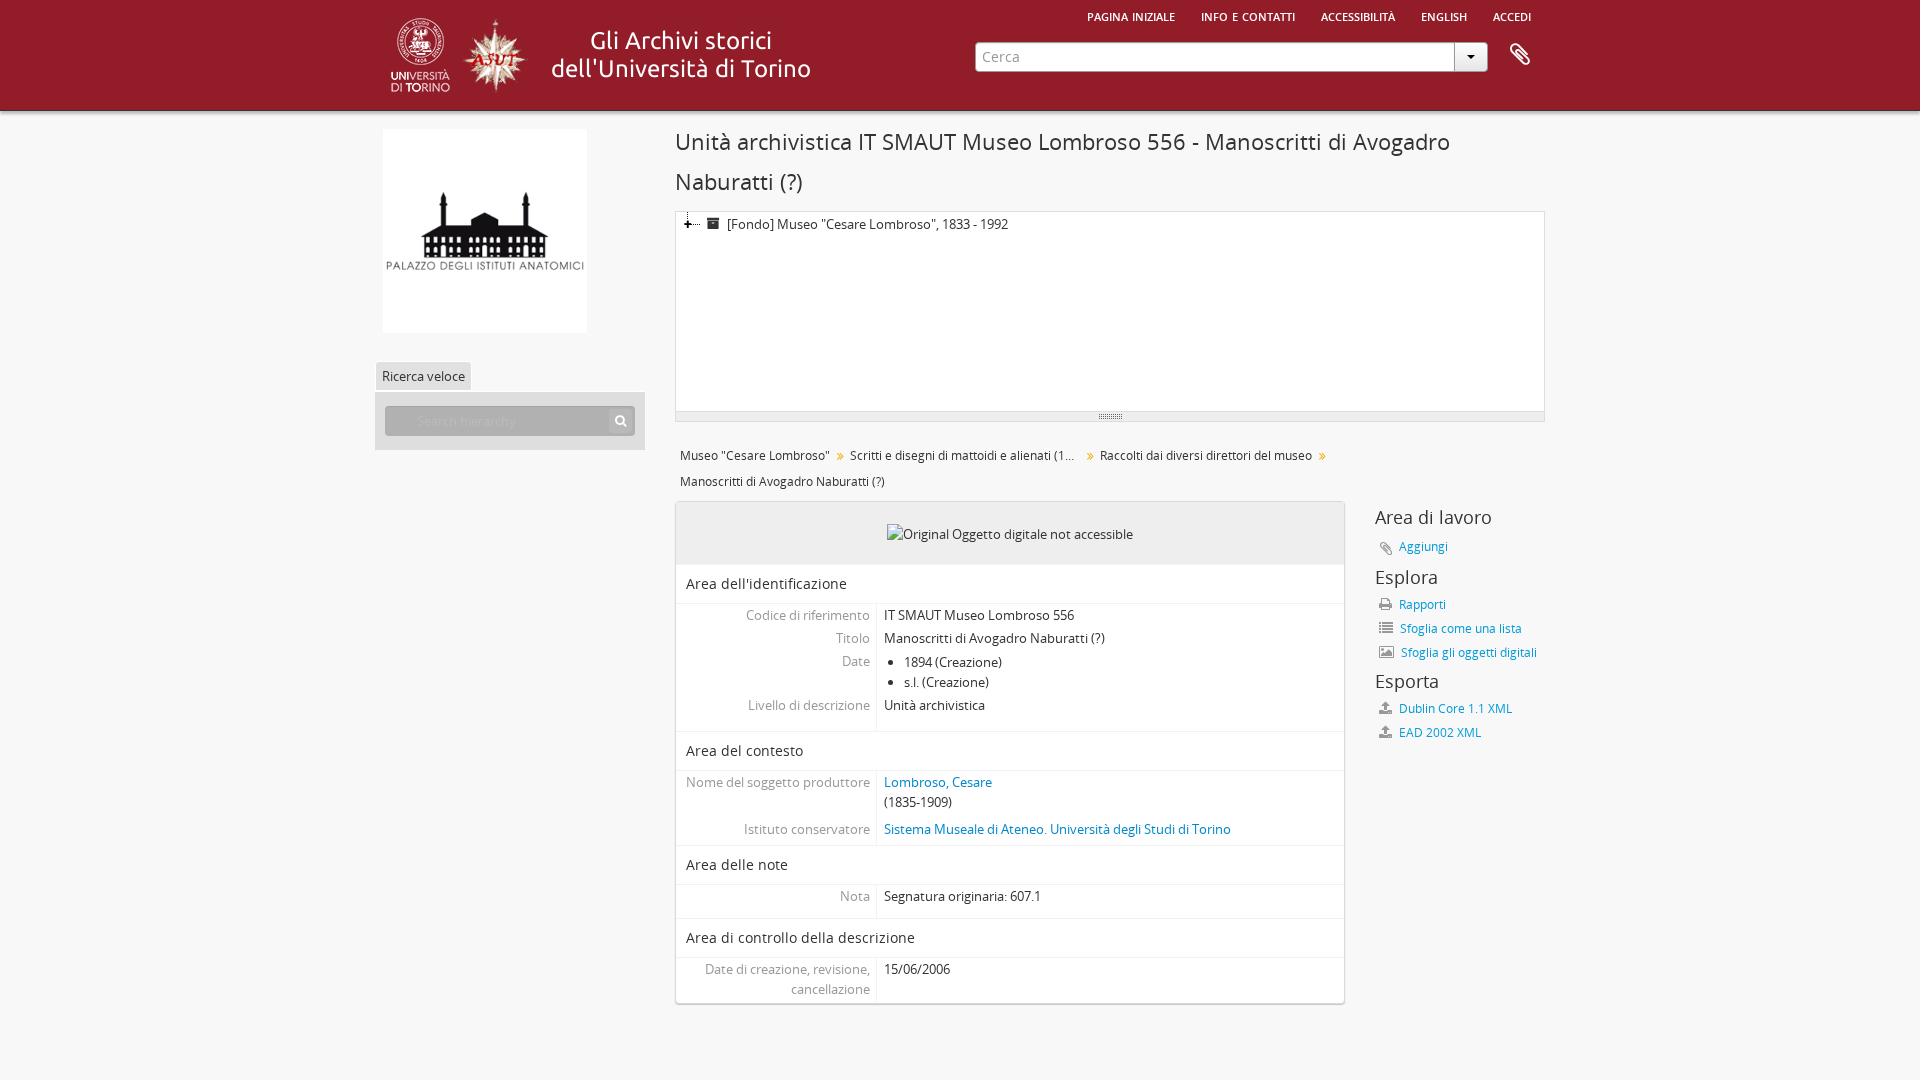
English (1444, 15)
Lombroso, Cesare (938, 782)
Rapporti (1421, 604)
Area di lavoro (1520, 55)
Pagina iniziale (1131, 15)
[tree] (1110, 312)
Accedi (1512, 15)
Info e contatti (1248, 15)
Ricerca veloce (423, 376)
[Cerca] (620, 421)
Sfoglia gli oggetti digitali (1467, 652)
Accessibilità (1358, 15)
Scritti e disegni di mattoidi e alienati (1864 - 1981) (967, 455)
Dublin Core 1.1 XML (1454, 708)
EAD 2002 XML (1438, 732)
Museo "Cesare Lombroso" (755, 455)
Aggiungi (1423, 546)
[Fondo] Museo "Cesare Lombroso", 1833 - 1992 (867, 224)
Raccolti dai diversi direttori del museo (1206, 455)
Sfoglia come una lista (1459, 628)
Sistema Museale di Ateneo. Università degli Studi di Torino (1057, 829)
